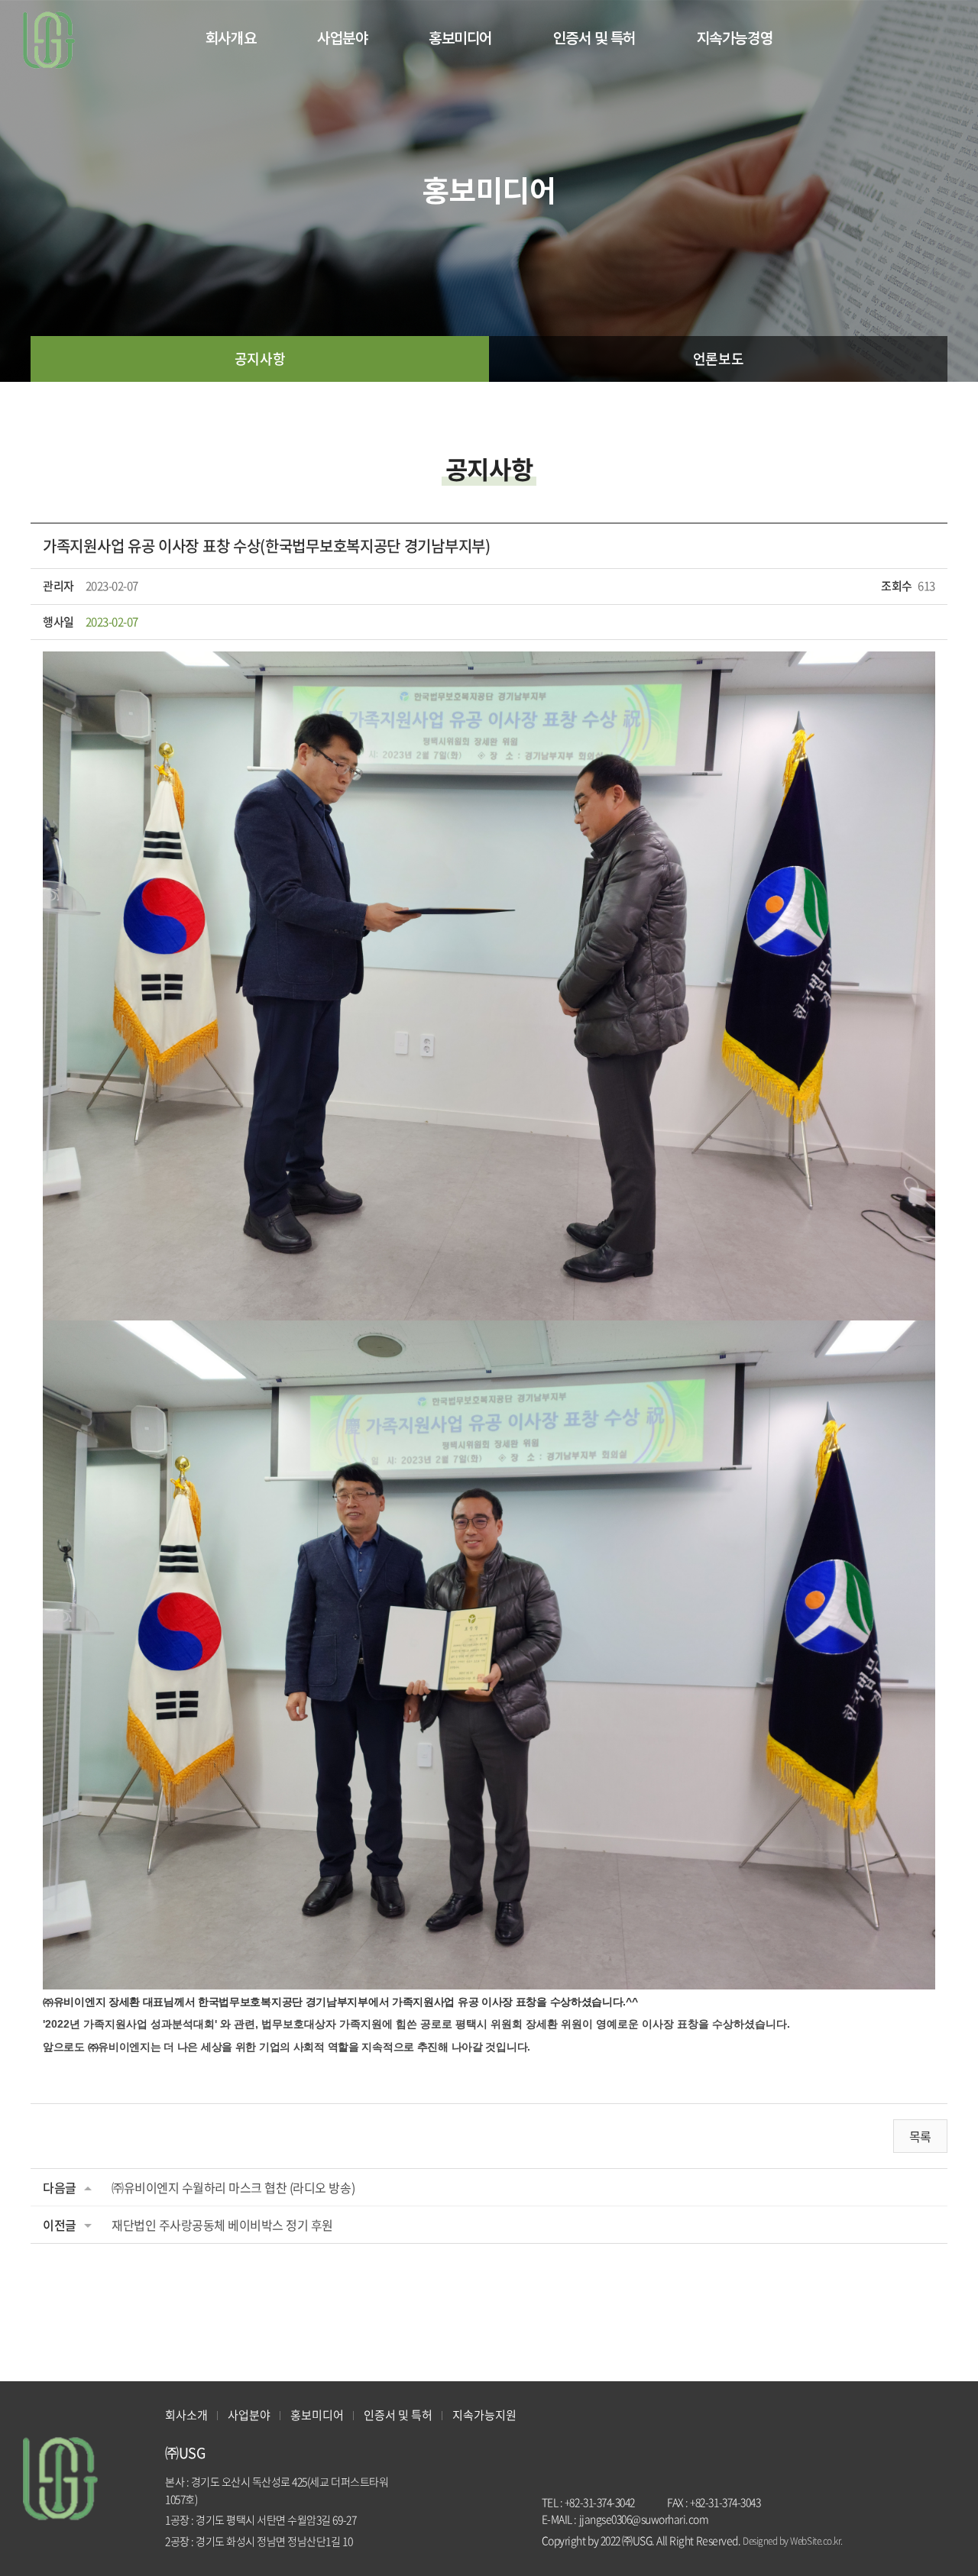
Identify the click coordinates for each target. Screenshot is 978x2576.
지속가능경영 (735, 38)
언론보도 (718, 359)
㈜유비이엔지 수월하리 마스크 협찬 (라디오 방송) (233, 2187)
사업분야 (342, 38)
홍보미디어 (460, 38)
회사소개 (186, 2415)
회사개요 (231, 38)
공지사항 (260, 359)
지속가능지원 (484, 2415)
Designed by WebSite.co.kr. (793, 2541)
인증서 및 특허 (594, 38)
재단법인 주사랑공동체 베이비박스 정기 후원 (222, 2225)
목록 (920, 2136)
